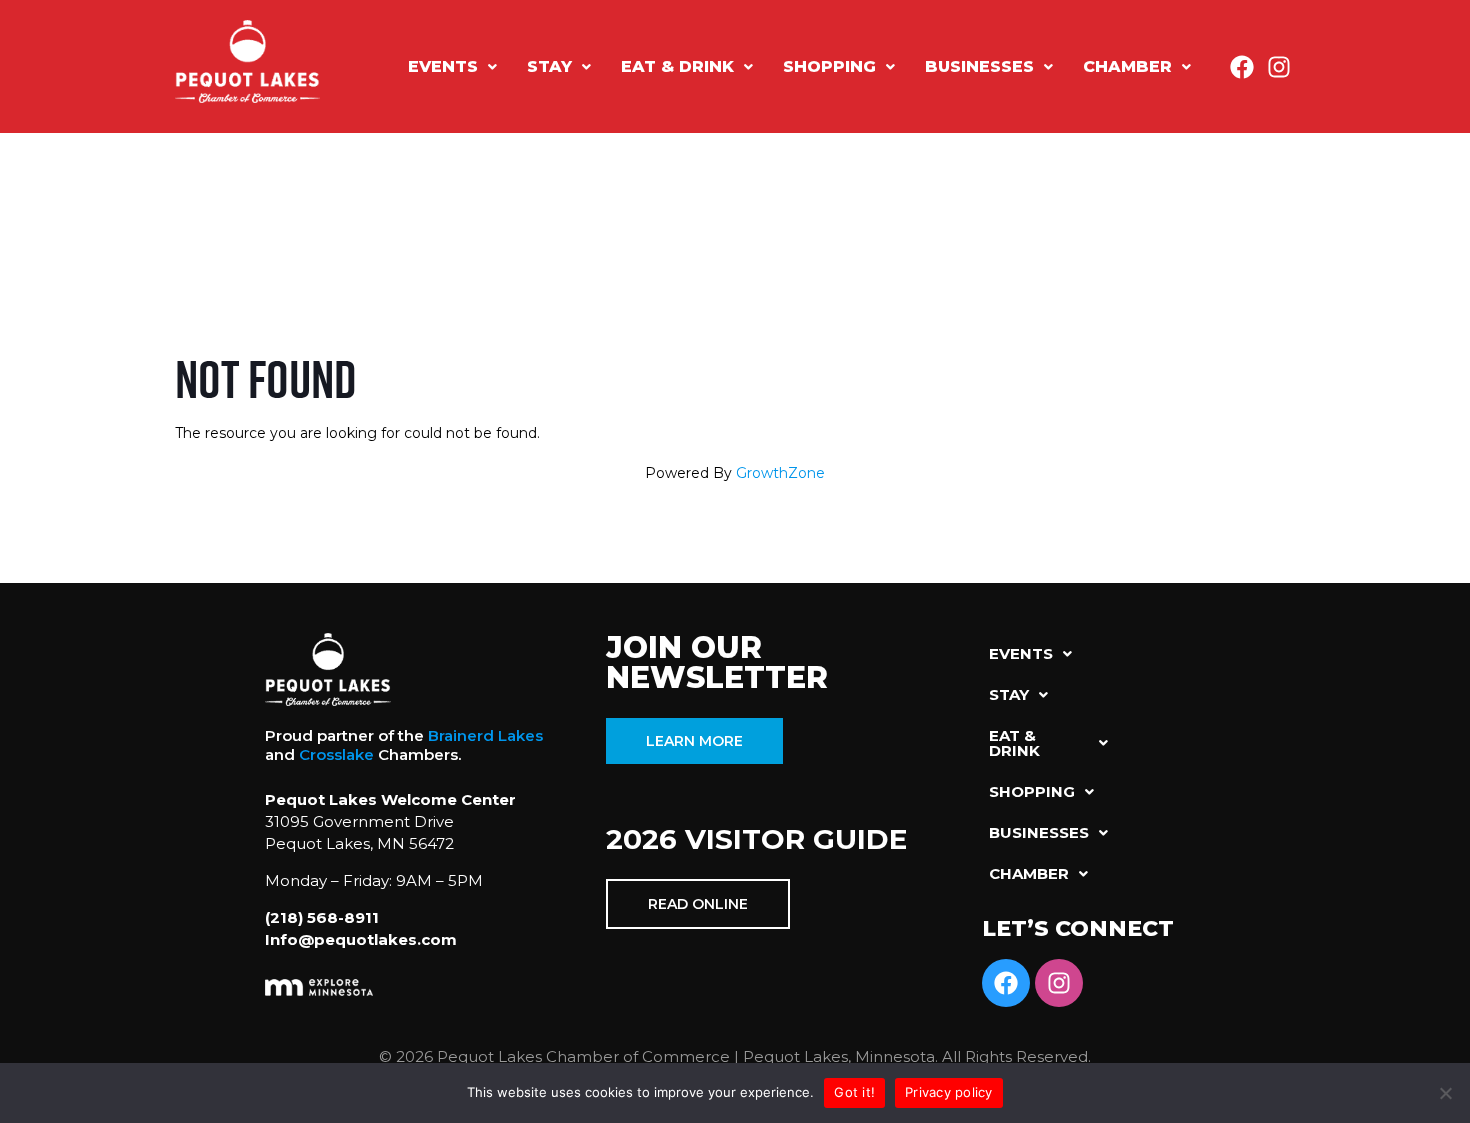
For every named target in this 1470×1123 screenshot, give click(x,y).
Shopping (829, 66)
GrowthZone (780, 473)
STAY (549, 66)
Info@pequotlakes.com (361, 939)
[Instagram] (1279, 67)
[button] (452, 67)
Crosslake (336, 754)
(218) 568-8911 (322, 917)
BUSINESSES (979, 66)
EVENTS (443, 66)
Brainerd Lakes (485, 735)
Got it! (854, 1092)
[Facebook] (1242, 67)
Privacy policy (949, 1092)
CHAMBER (1127, 66)
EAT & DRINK (677, 66)
